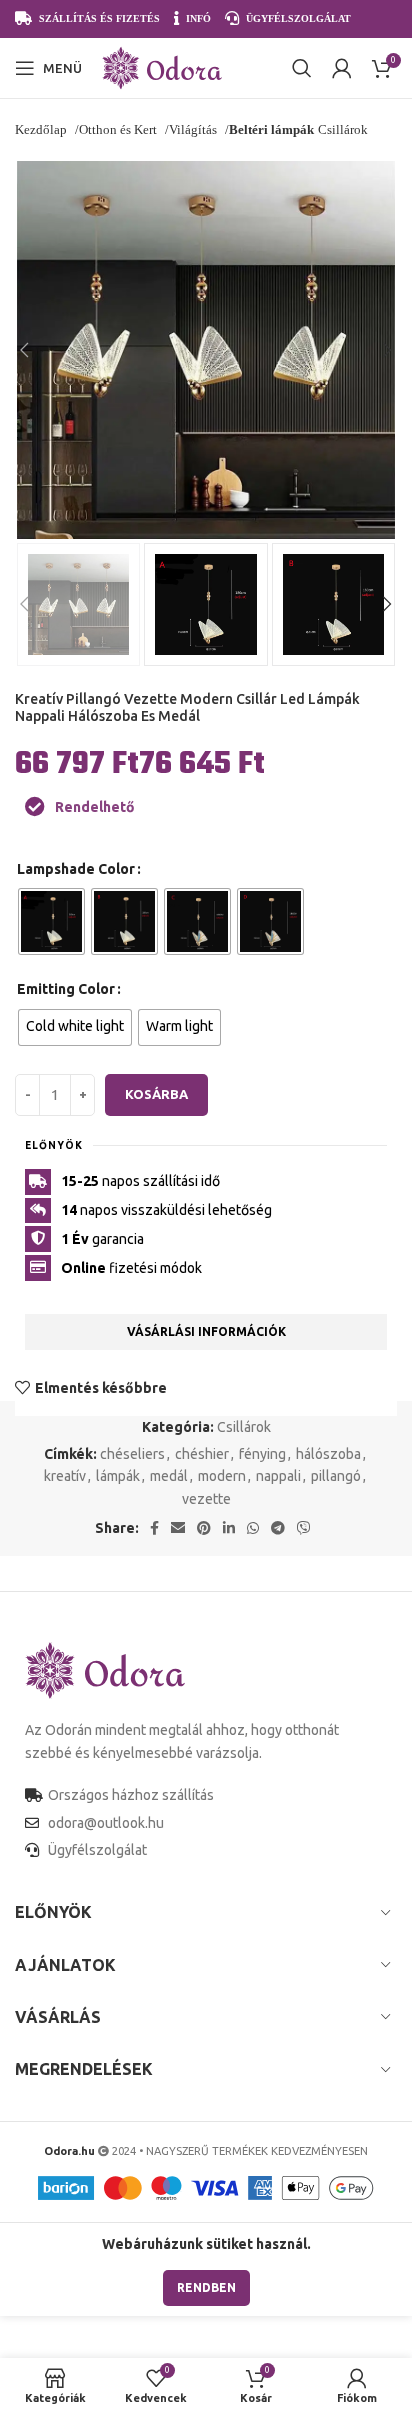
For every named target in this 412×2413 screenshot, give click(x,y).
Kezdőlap (42, 129)
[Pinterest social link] (204, 1528)
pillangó (336, 1476)
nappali (278, 1476)
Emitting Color (66, 989)
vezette (206, 1499)
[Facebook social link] (154, 1528)
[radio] (51, 921)
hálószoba (328, 1454)
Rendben (206, 2287)
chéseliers (132, 1454)
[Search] (302, 68)
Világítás (194, 129)
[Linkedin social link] (229, 1528)
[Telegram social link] (278, 1528)
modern (222, 1476)
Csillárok (244, 1427)
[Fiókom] (342, 68)
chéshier (202, 1454)
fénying (262, 1454)
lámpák (118, 1476)
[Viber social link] (304, 1528)
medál (169, 1476)
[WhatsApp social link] (253, 1528)
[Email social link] (178, 1528)
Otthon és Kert (119, 129)
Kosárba (156, 1094)
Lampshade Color (76, 869)
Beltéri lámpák (271, 129)
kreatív (65, 1476)
